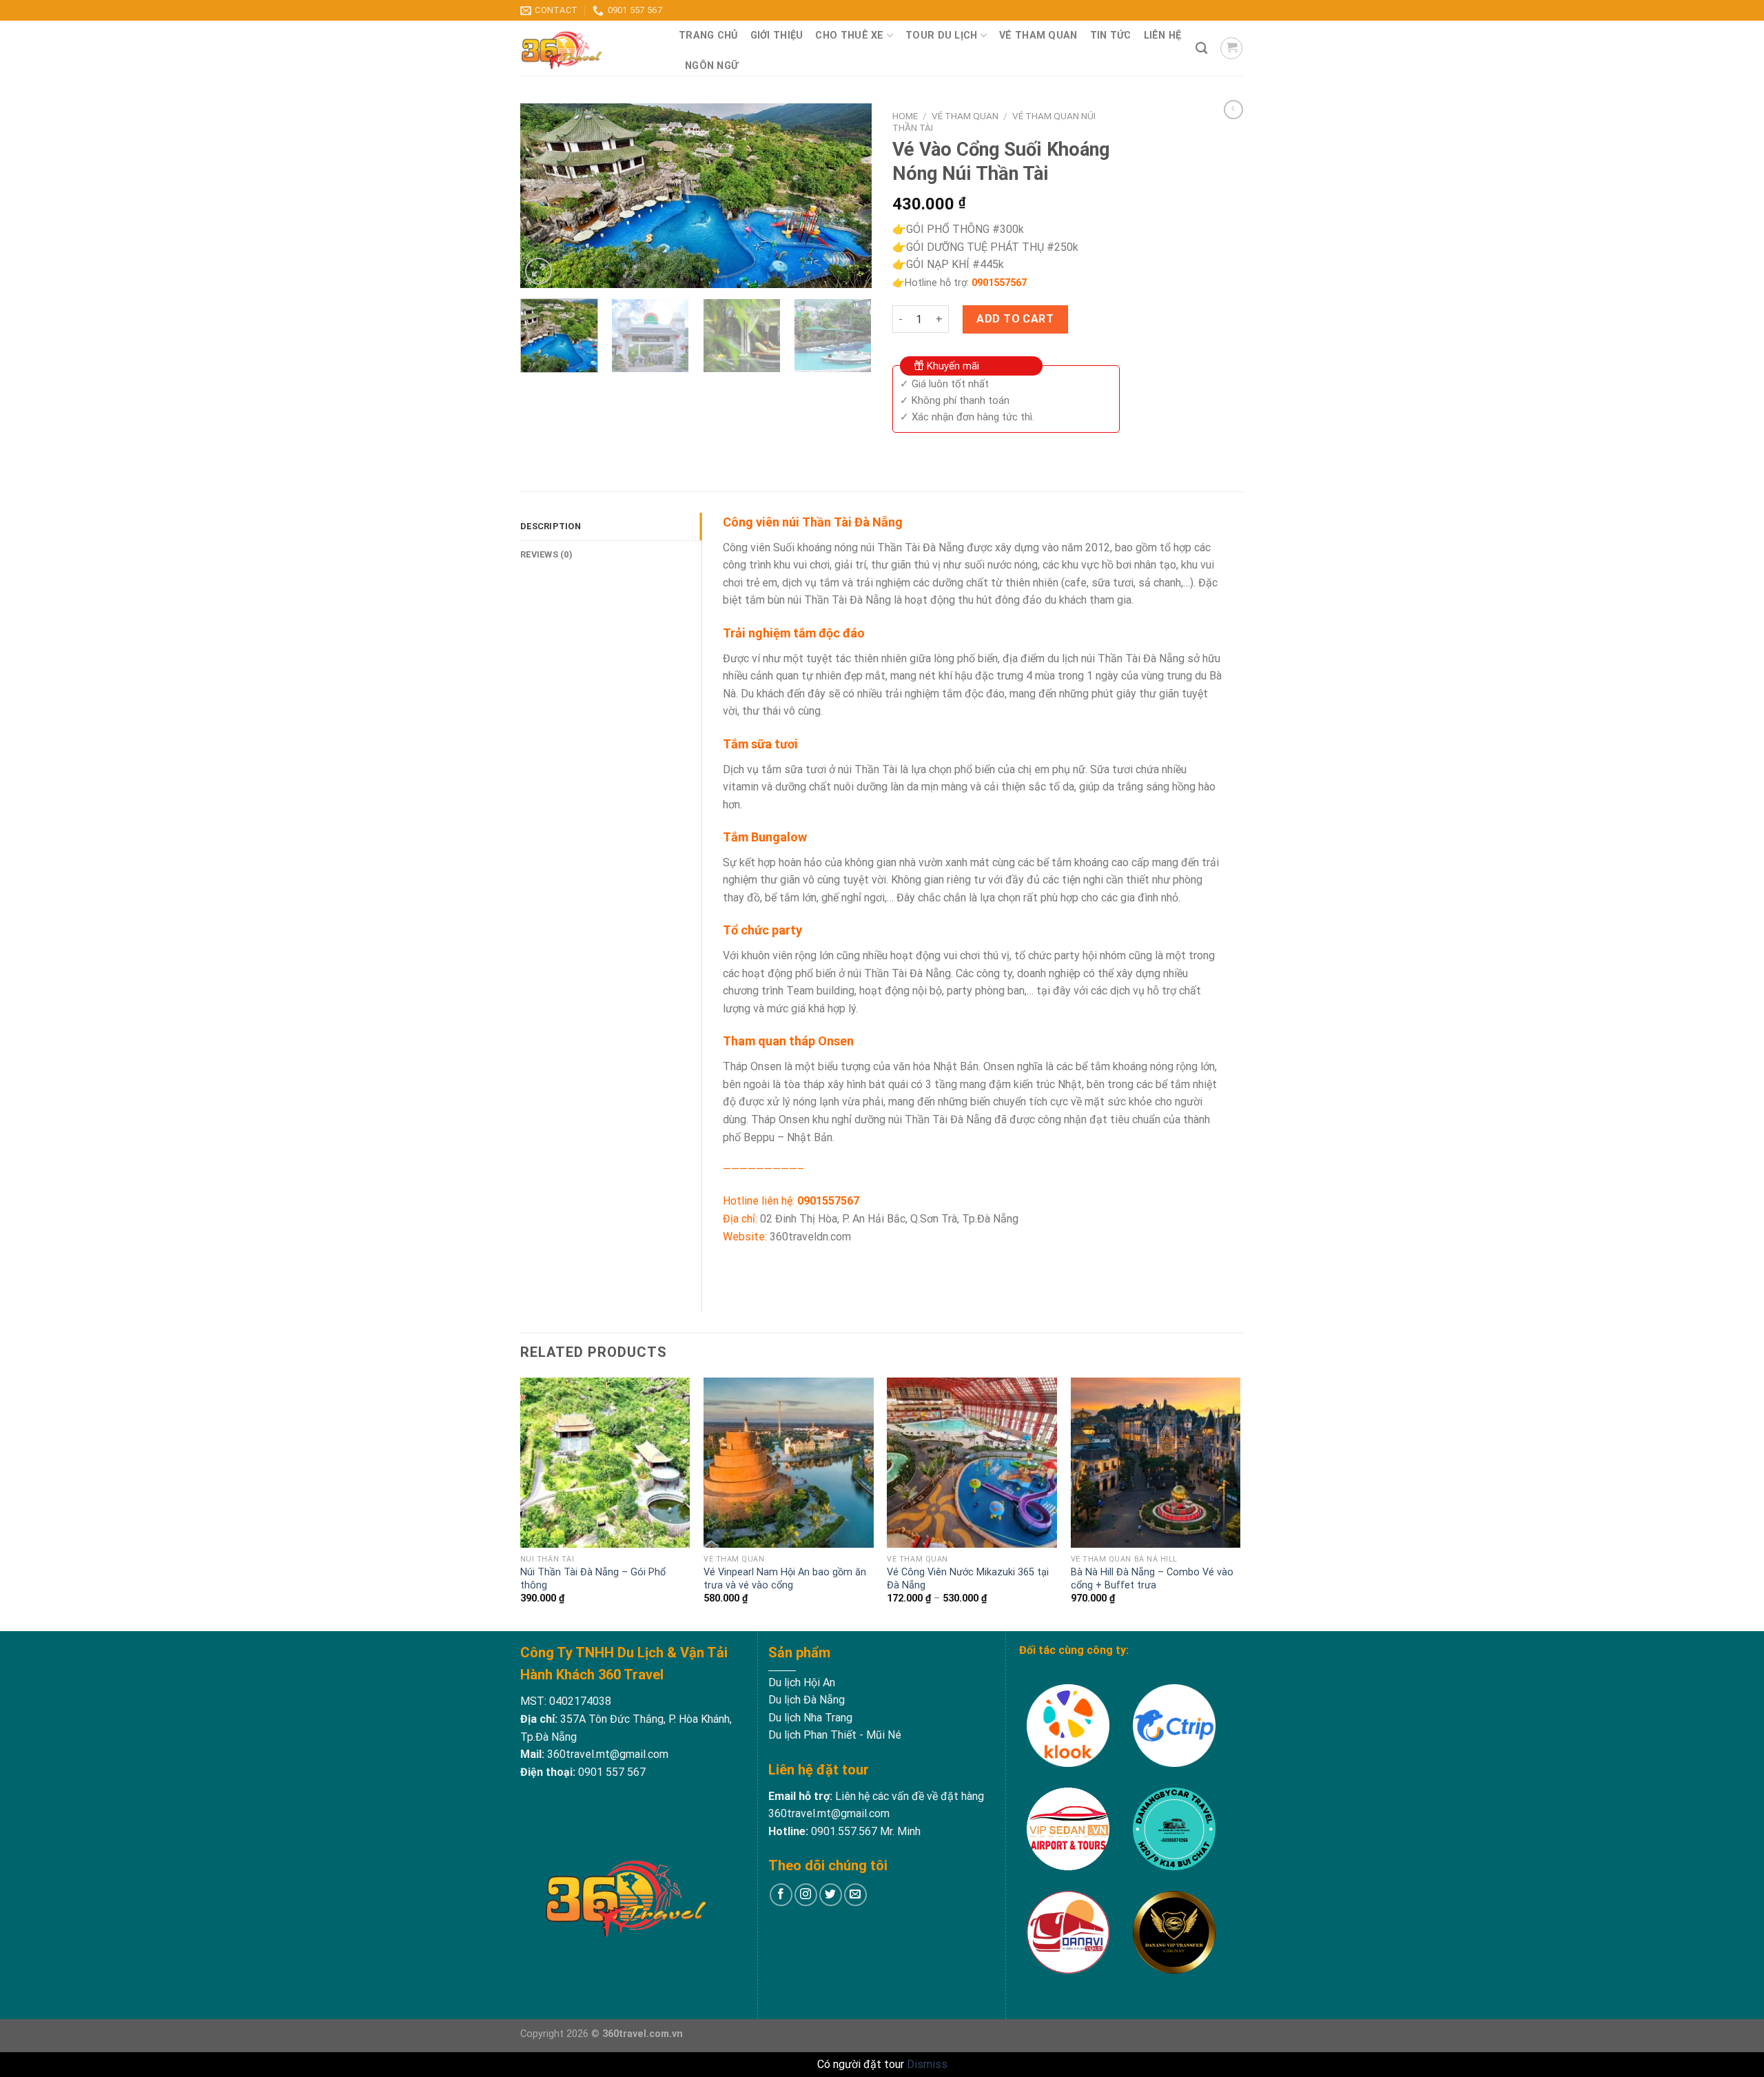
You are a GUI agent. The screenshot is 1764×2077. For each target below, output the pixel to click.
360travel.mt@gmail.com (606, 1754)
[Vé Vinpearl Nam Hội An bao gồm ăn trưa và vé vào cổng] (789, 1463)
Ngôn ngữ (711, 66)
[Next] (848, 196)
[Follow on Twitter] (831, 1895)
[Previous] (544, 196)
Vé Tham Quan (1038, 35)
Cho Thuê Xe (849, 35)
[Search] (1201, 49)
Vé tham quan (965, 116)
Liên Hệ (1163, 35)
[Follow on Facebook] (781, 1895)
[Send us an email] (855, 1895)
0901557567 (999, 283)
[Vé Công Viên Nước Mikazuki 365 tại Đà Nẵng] (972, 1463)
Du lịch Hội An (802, 1682)
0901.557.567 (844, 1831)
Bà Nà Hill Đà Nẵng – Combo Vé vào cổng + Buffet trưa (1152, 1579)
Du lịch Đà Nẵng (807, 1700)
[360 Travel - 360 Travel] (589, 48)
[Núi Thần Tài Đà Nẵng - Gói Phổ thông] (605, 1463)
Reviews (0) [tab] (546, 554)
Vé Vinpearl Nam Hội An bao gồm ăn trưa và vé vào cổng (785, 1579)
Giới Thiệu (777, 35)
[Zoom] (539, 271)
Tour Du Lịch (941, 35)
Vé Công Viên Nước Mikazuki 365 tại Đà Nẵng (968, 1579)
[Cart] (1231, 48)
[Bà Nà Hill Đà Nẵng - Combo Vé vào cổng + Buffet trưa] (1156, 1463)
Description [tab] (551, 526)
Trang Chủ (708, 35)
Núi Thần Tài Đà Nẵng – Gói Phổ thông (593, 1579)
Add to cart (1015, 319)
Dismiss (927, 2064)
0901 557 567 (612, 1772)
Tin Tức (1111, 35)
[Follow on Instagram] (806, 1895)
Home (905, 116)
